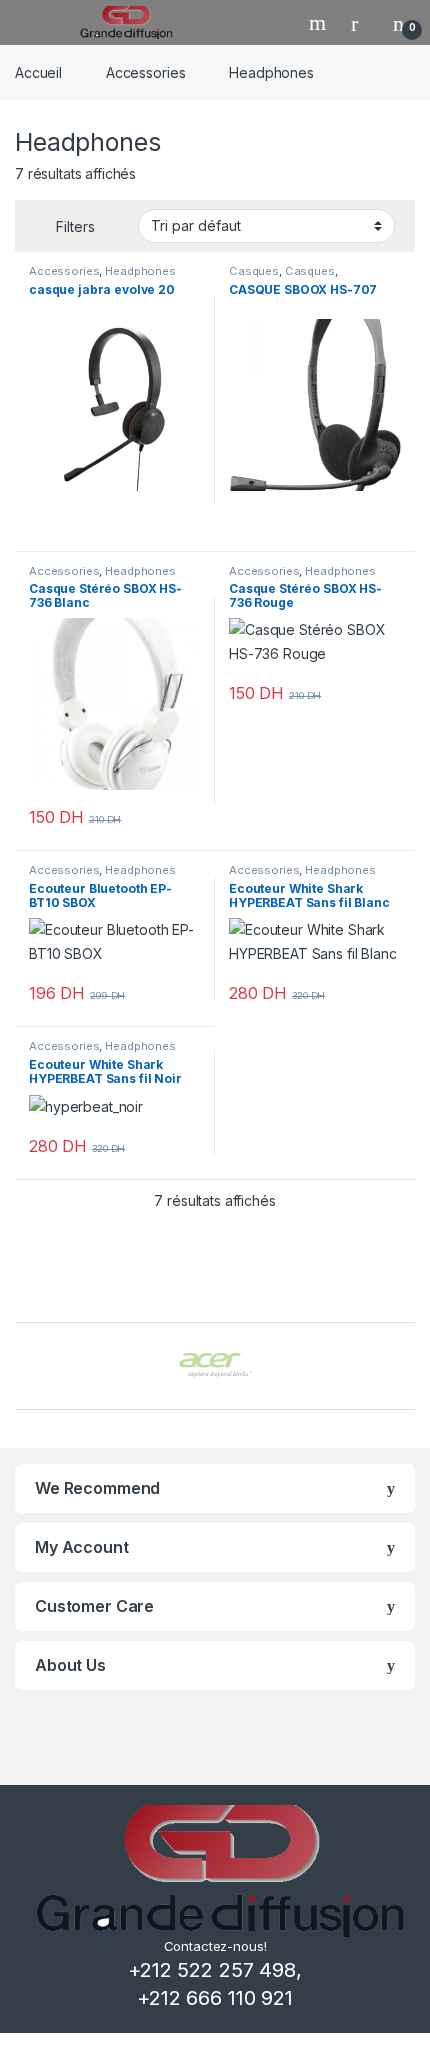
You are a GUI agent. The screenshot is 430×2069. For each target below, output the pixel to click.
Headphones (140, 271)
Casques (254, 271)
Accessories (145, 72)
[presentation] (409, 1367)
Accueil (38, 72)
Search (320, 23)
